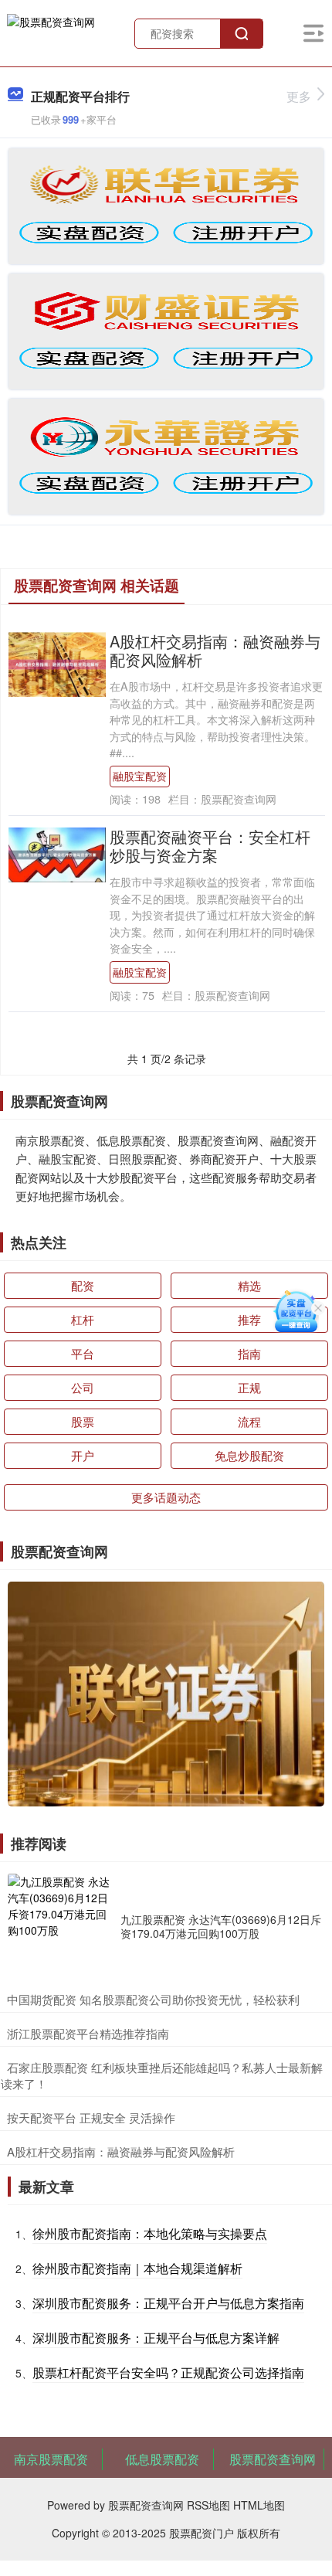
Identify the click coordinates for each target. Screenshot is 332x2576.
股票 (83, 1421)
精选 (249, 1285)
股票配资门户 (202, 2533)
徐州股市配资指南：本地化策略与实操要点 (150, 2233)
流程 (249, 1421)
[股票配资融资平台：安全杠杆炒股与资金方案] (57, 853)
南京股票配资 (51, 2459)
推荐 (249, 1319)
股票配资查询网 (273, 2459)
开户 (83, 1455)
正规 (249, 1387)
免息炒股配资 (249, 1455)
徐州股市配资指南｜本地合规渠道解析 (137, 2268)
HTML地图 (259, 2505)
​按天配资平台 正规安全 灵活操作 (91, 2117)
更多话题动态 (166, 1497)
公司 (83, 1387)
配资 (83, 1285)
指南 (249, 1353)
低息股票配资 (162, 2459)
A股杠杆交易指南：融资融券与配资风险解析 (215, 650)
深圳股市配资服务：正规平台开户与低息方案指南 (168, 2303)
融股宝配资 (140, 776)
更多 (299, 96)
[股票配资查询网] (51, 32)
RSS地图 (208, 2505)
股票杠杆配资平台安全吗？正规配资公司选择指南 (168, 2372)
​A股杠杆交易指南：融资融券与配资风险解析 (121, 2151)
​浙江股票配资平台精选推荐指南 (88, 2033)
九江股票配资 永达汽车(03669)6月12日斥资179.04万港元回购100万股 (221, 1926)
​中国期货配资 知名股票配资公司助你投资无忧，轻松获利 (153, 1999)
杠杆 (83, 1319)
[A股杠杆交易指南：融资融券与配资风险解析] (57, 663)
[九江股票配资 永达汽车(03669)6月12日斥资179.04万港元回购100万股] (60, 1926)
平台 (83, 1353)
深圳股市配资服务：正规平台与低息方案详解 (156, 2338)
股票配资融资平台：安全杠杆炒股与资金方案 (210, 846)
